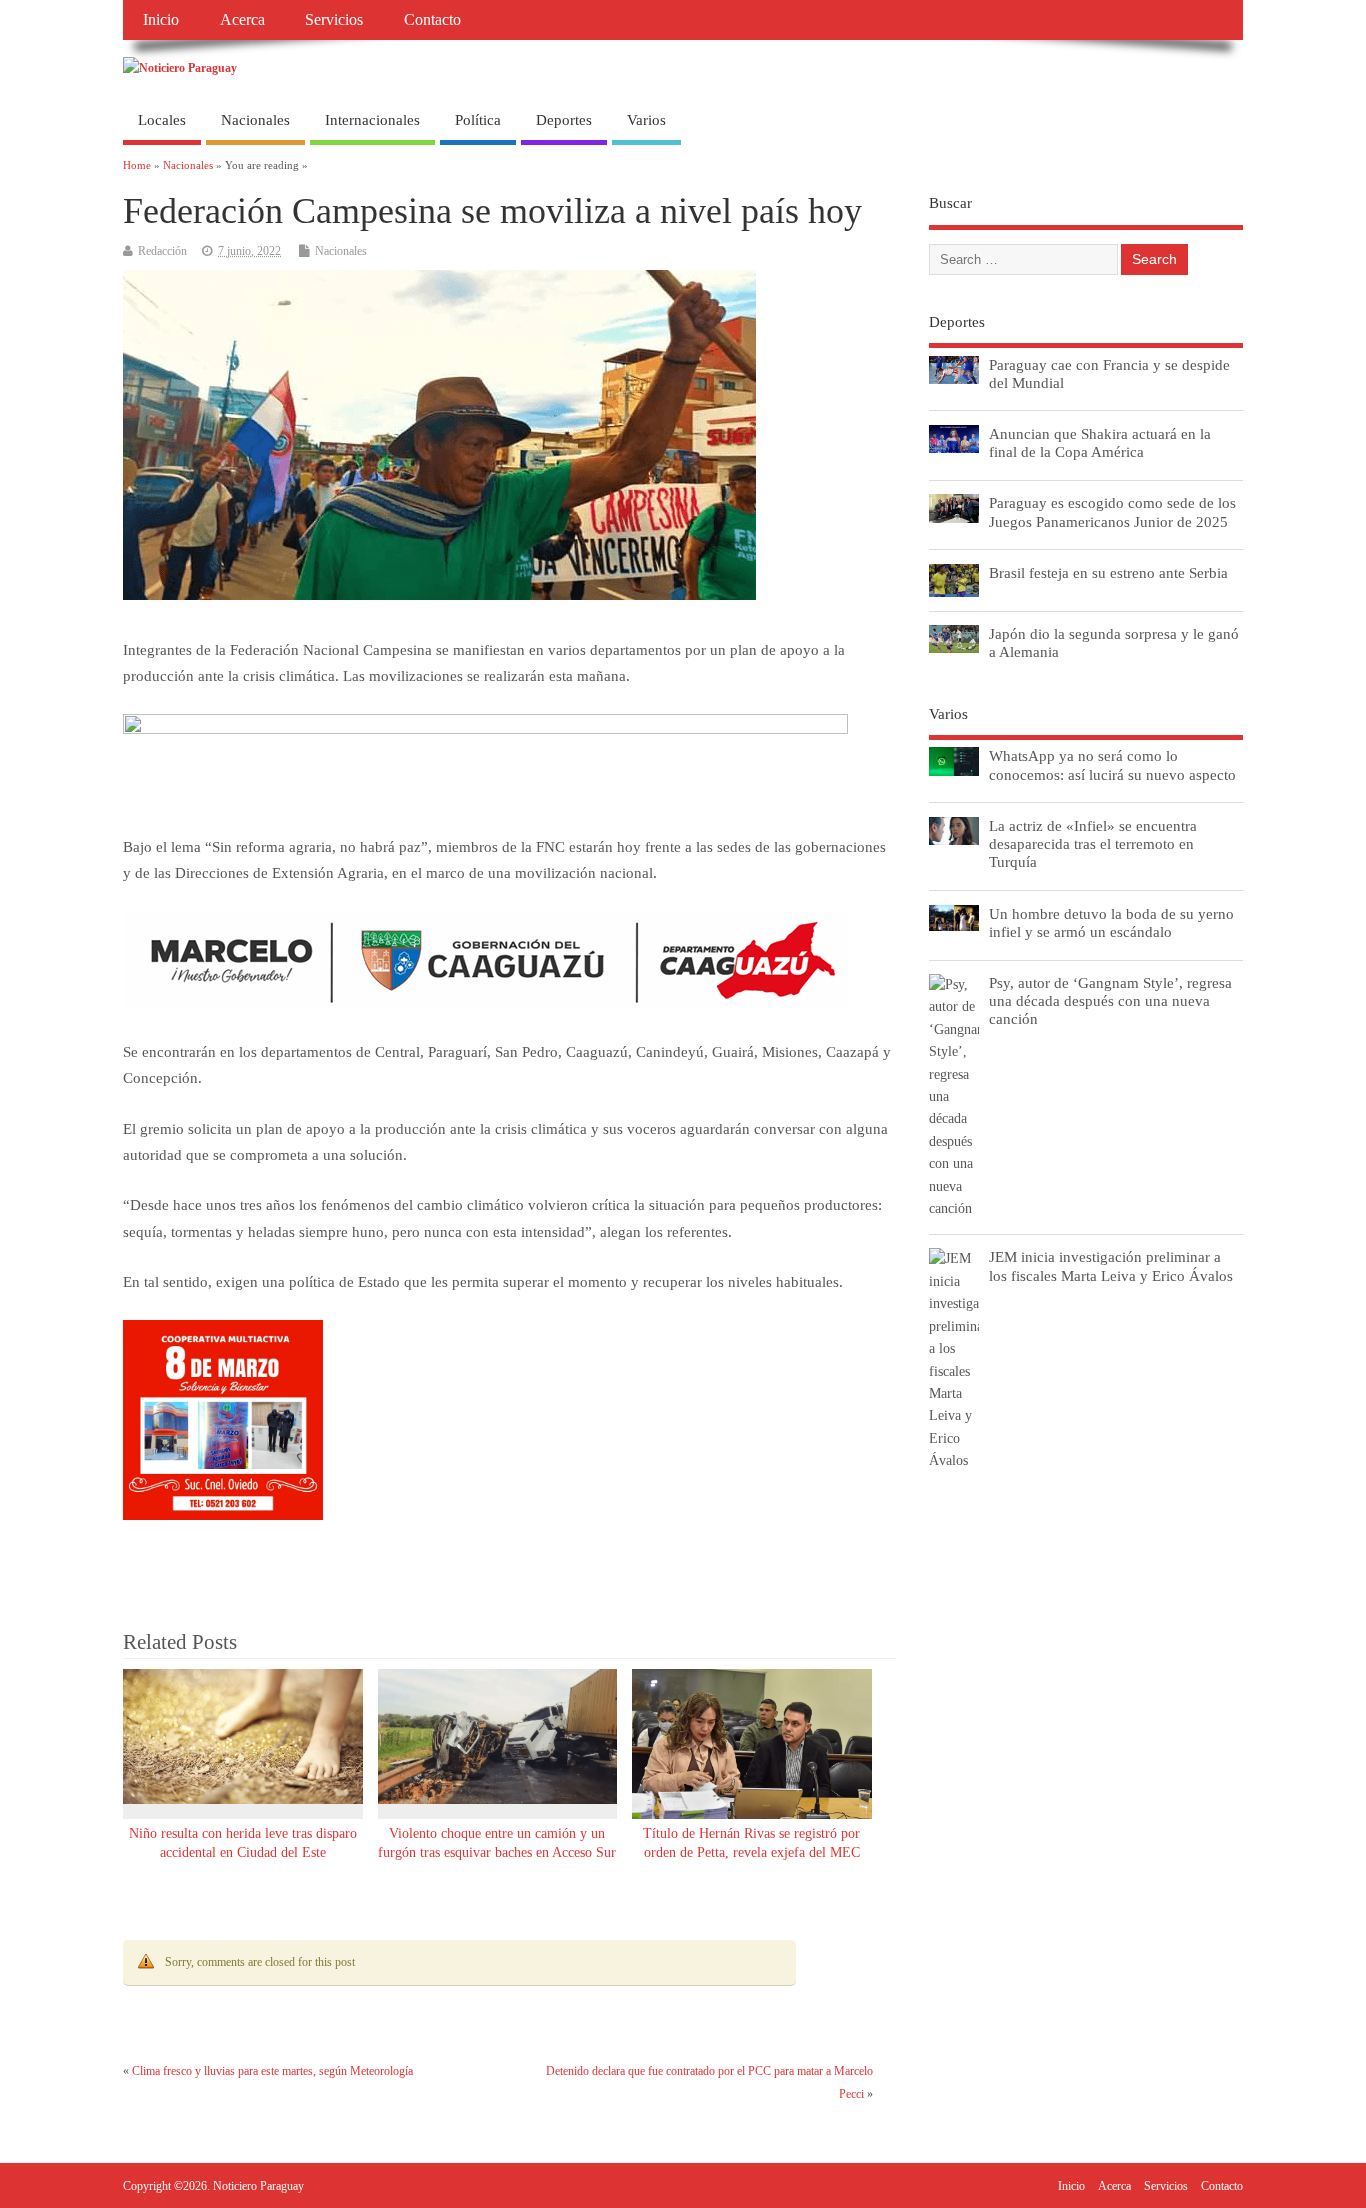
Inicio (161, 20)
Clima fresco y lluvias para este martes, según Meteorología (272, 2071)
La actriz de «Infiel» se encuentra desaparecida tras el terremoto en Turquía (1093, 843)
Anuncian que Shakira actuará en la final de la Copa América (1100, 442)
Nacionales (255, 120)
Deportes (564, 120)
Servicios (334, 20)
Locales (162, 120)
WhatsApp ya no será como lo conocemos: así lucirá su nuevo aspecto (1112, 764)
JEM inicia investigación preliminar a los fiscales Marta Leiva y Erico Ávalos (1111, 1265)
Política (478, 120)
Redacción (162, 251)
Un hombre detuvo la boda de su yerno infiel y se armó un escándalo (1111, 922)
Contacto (432, 20)
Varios (646, 120)
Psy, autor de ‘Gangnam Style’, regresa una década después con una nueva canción (1110, 1000)
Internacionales (372, 120)
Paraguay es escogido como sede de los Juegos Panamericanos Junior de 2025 (1112, 511)
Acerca (242, 20)
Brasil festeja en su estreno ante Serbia (1108, 572)
